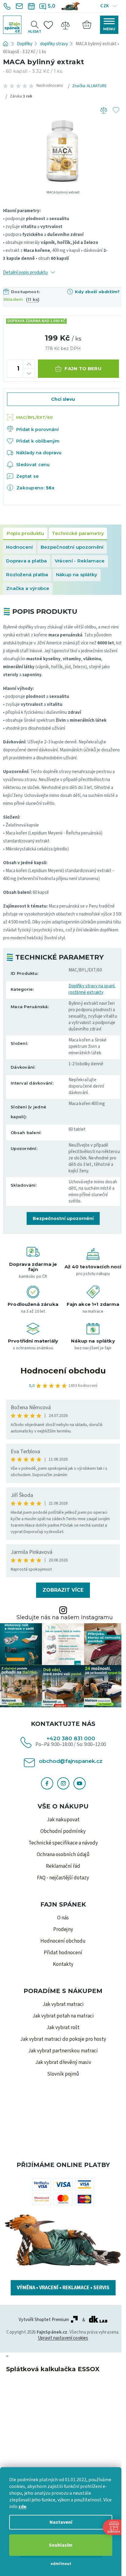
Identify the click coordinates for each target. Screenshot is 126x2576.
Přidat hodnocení (63, 1953)
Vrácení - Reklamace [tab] (80, 561)
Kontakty (63, 1964)
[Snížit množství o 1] (29, 373)
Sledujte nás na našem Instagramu (65, 1617)
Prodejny (63, 1929)
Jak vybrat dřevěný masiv (63, 2062)
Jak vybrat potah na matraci (63, 2016)
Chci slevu (63, 399)
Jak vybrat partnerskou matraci (63, 2051)
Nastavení (61, 2522)
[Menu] (109, 25)
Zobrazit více (63, 1590)
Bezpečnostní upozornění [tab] (72, 547)
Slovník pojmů (63, 2074)
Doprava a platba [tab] (27, 561)
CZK (105, 6)
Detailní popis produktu (25, 273)
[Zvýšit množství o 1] (29, 364)
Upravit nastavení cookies (63, 2338)
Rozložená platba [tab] (27, 575)
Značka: (89, 86)
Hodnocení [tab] (20, 547)
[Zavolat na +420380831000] (8, 6)
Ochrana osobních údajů (63, 1855)
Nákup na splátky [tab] (77, 575)
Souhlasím (61, 2545)
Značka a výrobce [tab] (28, 588)
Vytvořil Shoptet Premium (44, 2320)
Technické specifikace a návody (63, 1843)
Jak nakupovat (63, 1820)
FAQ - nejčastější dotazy (63, 1878)
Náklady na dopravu (39, 453)
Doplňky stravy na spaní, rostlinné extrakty (92, 989)
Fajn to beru (83, 369)
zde (22, 2507)
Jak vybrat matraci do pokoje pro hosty (63, 2039)
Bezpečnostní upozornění (63, 1218)
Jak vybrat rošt (63, 2028)
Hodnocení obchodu (63, 1371)
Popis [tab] (25, 534)
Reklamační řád (63, 1866)
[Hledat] (35, 24)
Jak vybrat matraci (63, 2004)
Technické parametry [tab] (78, 533)
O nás (63, 1918)
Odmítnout (61, 2564)
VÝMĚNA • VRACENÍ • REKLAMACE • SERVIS (63, 2288)
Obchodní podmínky (63, 1831)
